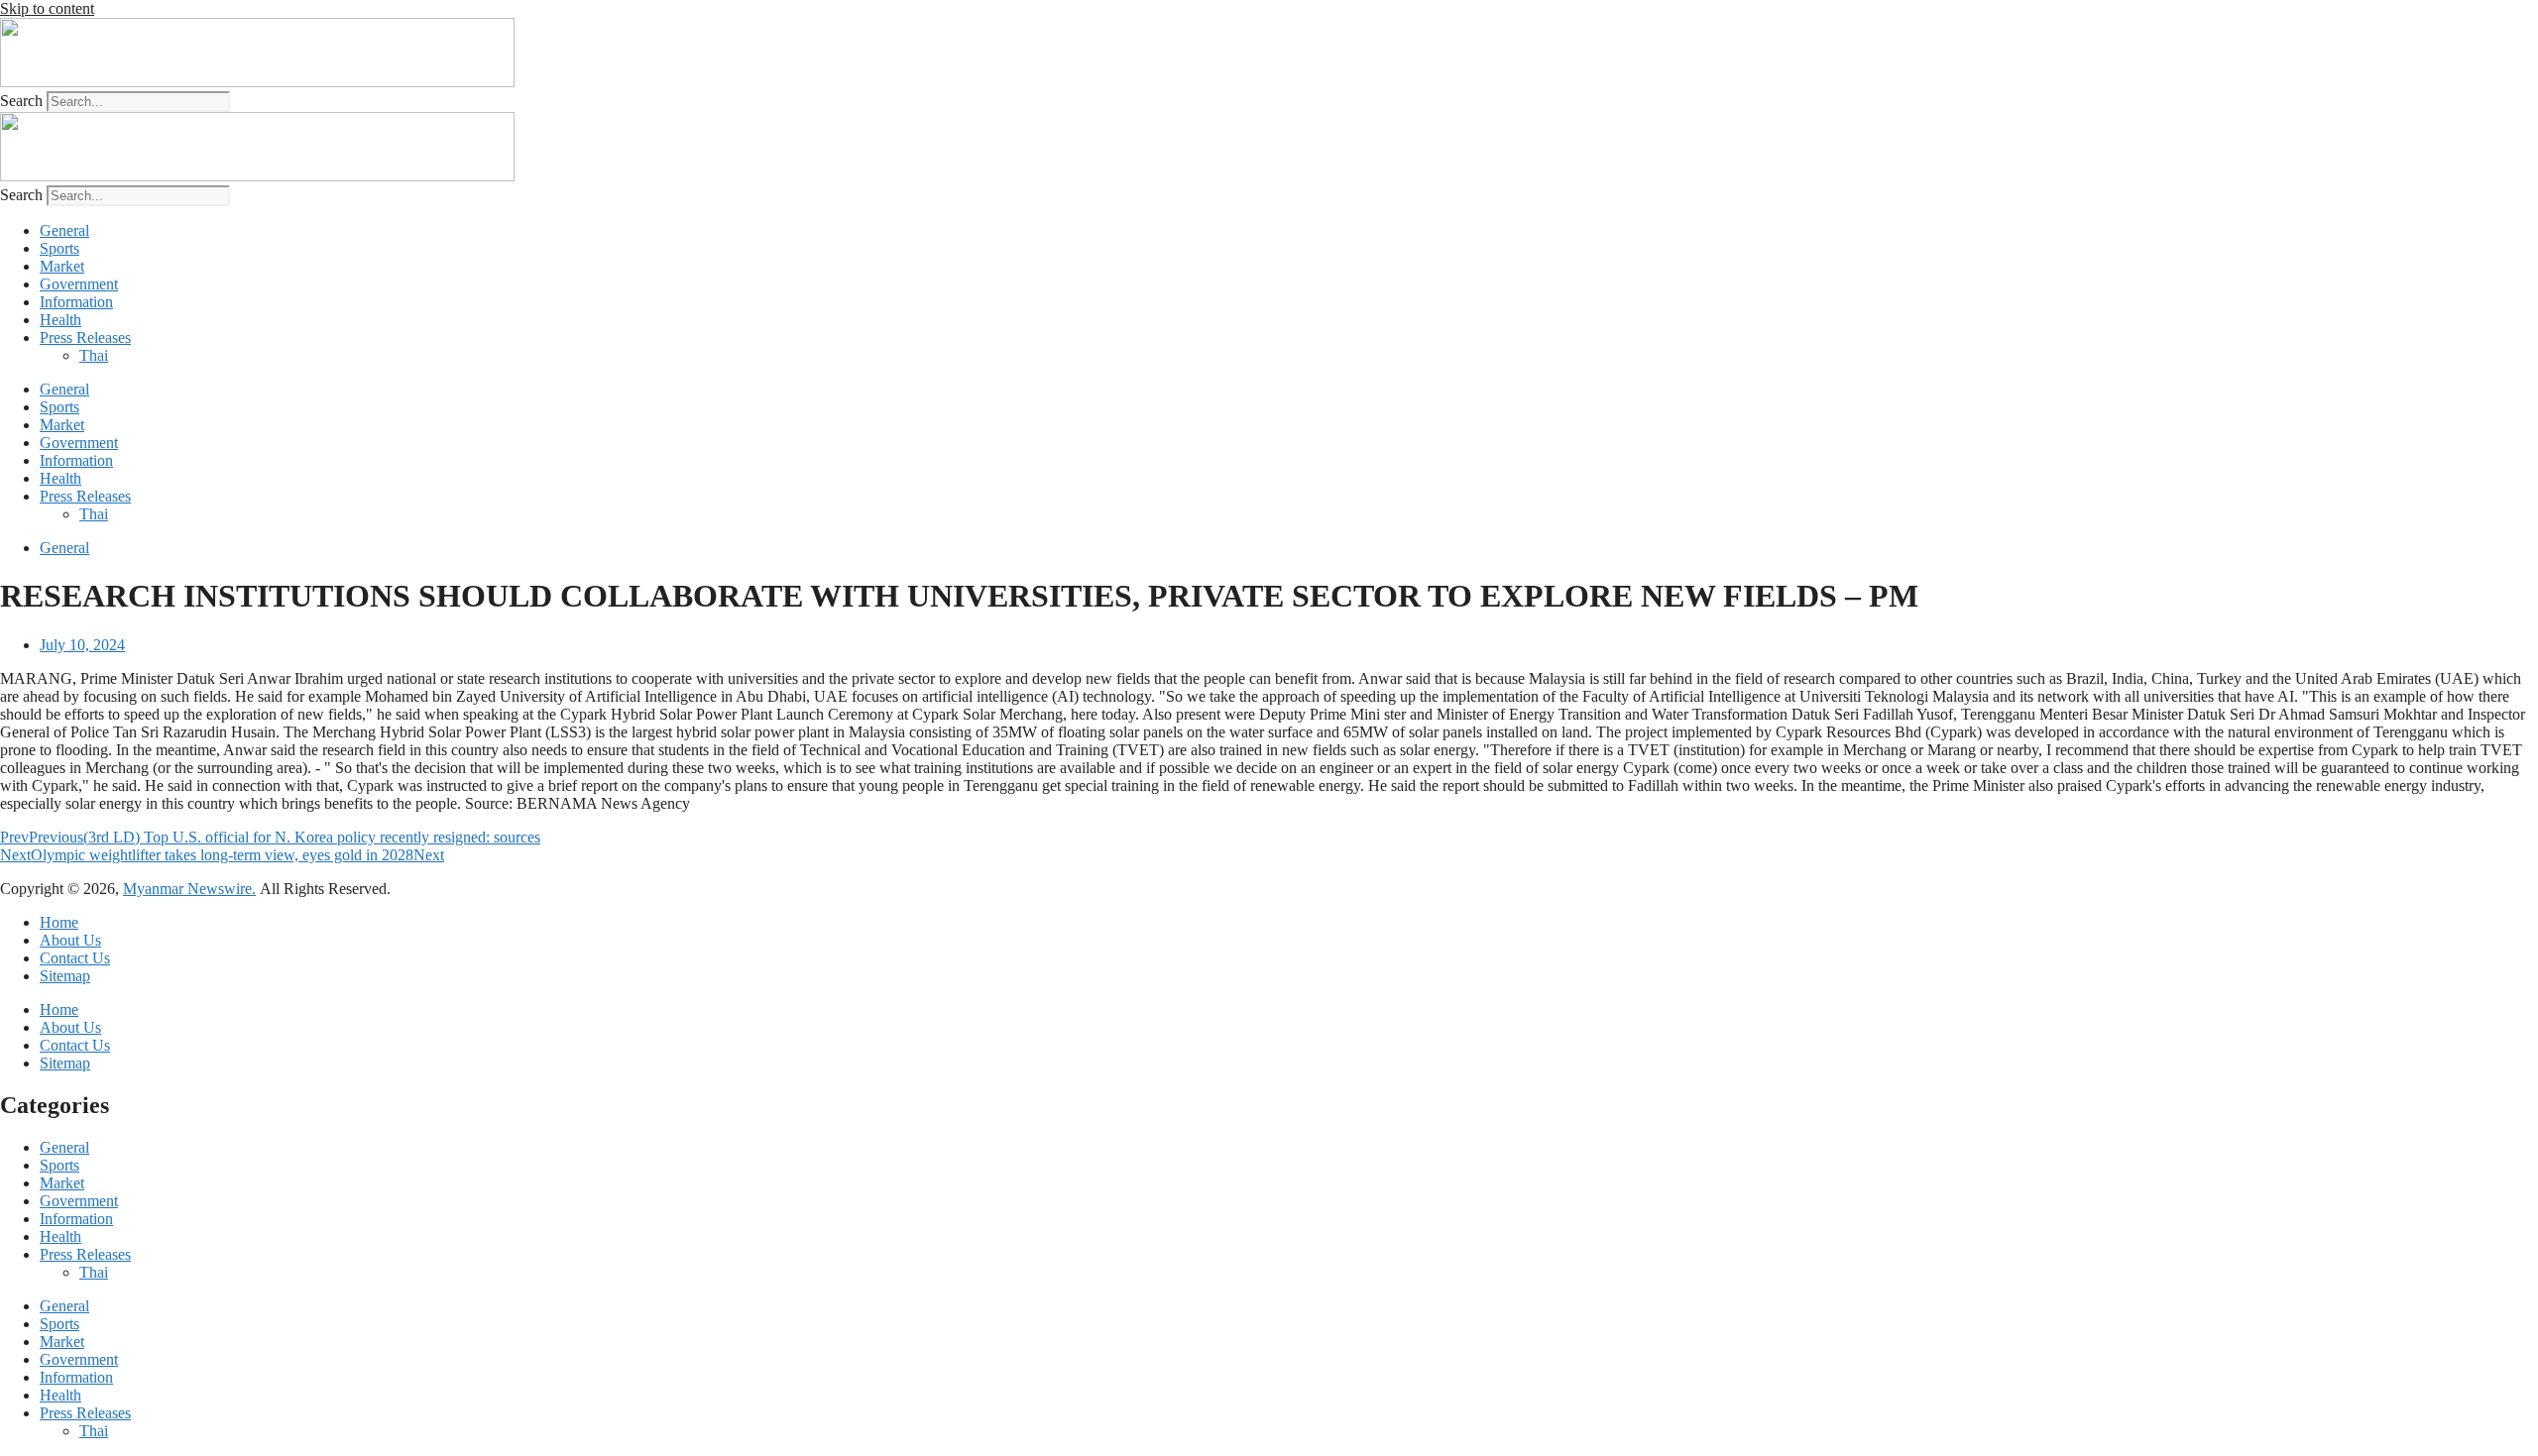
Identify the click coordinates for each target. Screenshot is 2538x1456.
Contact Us (75, 958)
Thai (94, 355)
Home (59, 922)
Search (21, 101)
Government (79, 284)
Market (62, 266)
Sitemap (65, 976)
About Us (70, 940)
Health (60, 320)
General (64, 230)
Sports (59, 248)
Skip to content (47, 8)
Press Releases (85, 337)
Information (76, 302)
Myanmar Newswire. (189, 889)
